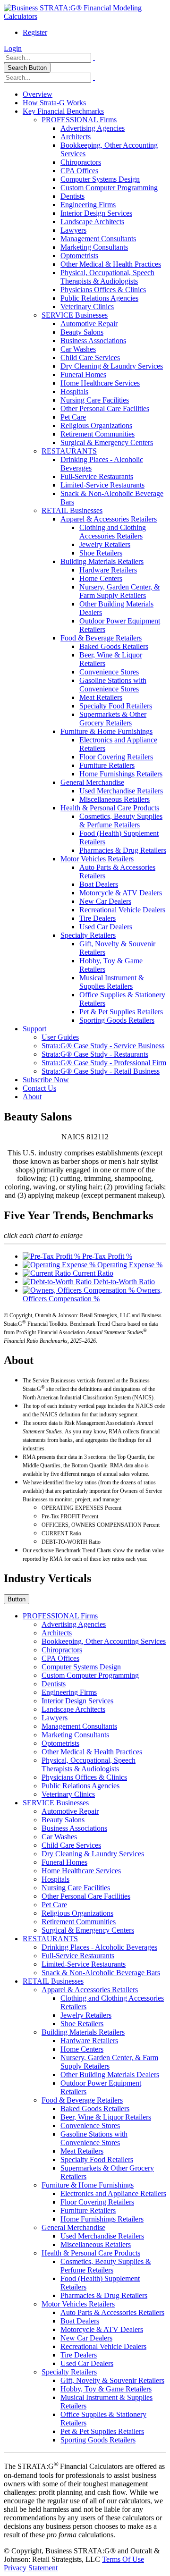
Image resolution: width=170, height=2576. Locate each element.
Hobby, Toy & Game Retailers (106, 2389)
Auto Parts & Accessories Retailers (112, 2312)
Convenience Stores (109, 672)
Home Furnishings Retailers (121, 774)
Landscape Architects (92, 222)
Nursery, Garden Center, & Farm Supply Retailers (119, 591)
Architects (76, 137)
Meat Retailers (101, 697)
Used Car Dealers (106, 927)
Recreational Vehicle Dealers (122, 910)
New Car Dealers (105, 901)
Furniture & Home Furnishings (106, 731)
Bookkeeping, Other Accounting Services (104, 1641)
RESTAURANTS (69, 451)
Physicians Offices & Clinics (103, 290)
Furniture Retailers (107, 765)
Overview (38, 94)
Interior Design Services (96, 213)
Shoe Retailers (101, 553)
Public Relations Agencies (99, 298)
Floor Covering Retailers (116, 757)
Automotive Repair (89, 324)
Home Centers (101, 578)
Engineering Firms (88, 205)
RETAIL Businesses (72, 510)
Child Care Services (90, 358)
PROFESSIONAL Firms (79, 120)
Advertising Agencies (93, 128)
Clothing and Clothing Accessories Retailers (113, 532)
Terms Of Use (123, 2559)
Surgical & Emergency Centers (107, 442)
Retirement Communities (98, 434)
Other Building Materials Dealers (110, 2075)
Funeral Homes (83, 375)
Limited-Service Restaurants (102, 485)
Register (35, 32)
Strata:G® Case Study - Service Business (103, 1046)
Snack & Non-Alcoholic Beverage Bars (101, 1973)
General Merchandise (92, 782)
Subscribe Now (46, 1080)
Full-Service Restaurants (97, 476)
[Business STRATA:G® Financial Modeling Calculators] (85, 16)
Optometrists (79, 256)
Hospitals (74, 391)
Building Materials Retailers (102, 561)
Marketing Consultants (94, 247)
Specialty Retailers (88, 935)
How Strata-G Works (54, 103)
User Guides (60, 1037)
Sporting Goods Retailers (117, 1020)
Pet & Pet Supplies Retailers (121, 1012)
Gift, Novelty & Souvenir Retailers (112, 2380)
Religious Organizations (96, 425)
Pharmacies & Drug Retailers (123, 850)
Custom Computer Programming (109, 188)
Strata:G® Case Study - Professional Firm (104, 1063)
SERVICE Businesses (75, 315)
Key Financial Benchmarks (63, 111)
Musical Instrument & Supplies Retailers (112, 982)
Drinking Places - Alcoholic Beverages (99, 1947)
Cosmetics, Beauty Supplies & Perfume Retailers (121, 821)
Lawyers (73, 230)
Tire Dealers (98, 918)
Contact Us (39, 1088)
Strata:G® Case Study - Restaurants (95, 1054)
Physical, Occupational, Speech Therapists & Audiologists (107, 277)
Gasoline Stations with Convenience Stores (113, 685)
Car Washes (78, 349)
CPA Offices (79, 171)
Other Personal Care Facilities (105, 408)
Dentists (72, 196)
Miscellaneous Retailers (115, 799)
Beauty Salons (82, 332)
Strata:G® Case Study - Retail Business (101, 1071)
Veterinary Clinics (87, 307)
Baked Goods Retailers (114, 646)
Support (34, 1029)
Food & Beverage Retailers (101, 638)
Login (13, 48)
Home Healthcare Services (100, 383)
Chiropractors (81, 162)
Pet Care (73, 417)
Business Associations (93, 341)
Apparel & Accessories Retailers (109, 519)
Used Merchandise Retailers (121, 791)
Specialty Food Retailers (116, 706)
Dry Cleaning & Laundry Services (112, 366)
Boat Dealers (99, 884)
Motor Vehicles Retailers (97, 859)
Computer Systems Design (100, 179)
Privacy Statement (31, 2568)
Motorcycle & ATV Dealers (121, 893)
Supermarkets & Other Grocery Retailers (113, 719)
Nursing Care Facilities (95, 400)
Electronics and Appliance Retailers (113, 2193)
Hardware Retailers (108, 570)
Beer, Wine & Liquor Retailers (106, 2117)
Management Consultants (98, 239)
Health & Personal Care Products (110, 808)
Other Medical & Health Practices (111, 264)
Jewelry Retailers (105, 544)
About (32, 1097)
